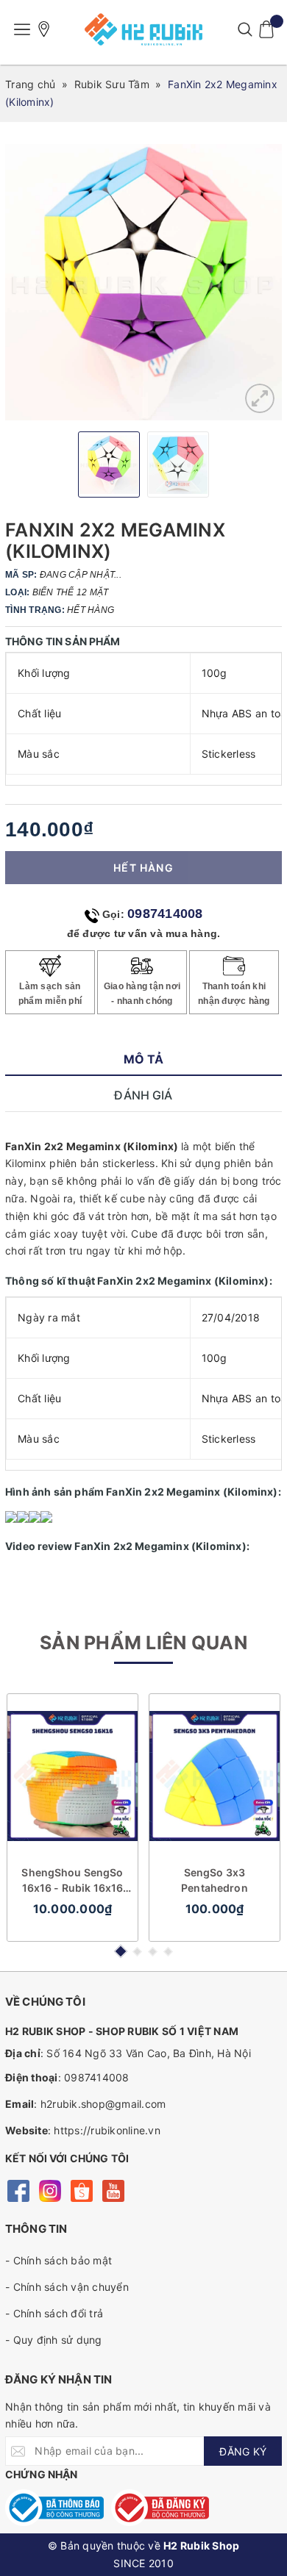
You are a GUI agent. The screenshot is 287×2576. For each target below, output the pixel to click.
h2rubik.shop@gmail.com (103, 2104)
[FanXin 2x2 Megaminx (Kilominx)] (260, 398)
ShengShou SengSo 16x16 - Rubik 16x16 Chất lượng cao (72, 1881)
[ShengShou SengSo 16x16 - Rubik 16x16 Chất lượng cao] (72, 1776)
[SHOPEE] (81, 2190)
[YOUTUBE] (113, 2190)
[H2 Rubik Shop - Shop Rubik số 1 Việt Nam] (143, 29)
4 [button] (168, 1952)
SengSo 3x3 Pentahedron (215, 1880)
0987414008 (165, 914)
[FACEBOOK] (18, 2190)
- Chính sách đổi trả (54, 2313)
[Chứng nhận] (54, 2508)
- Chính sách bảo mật (59, 2260)
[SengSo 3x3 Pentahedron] (215, 1776)
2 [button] (137, 1952)
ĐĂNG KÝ (243, 2451)
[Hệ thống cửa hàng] (44, 29)
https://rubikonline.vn (107, 2130)
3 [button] (153, 1952)
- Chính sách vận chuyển (67, 2287)
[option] (143, 282)
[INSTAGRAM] (50, 2190)
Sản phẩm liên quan (143, 1643)
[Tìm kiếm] (245, 29)
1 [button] (120, 1951)
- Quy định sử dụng (54, 2340)
